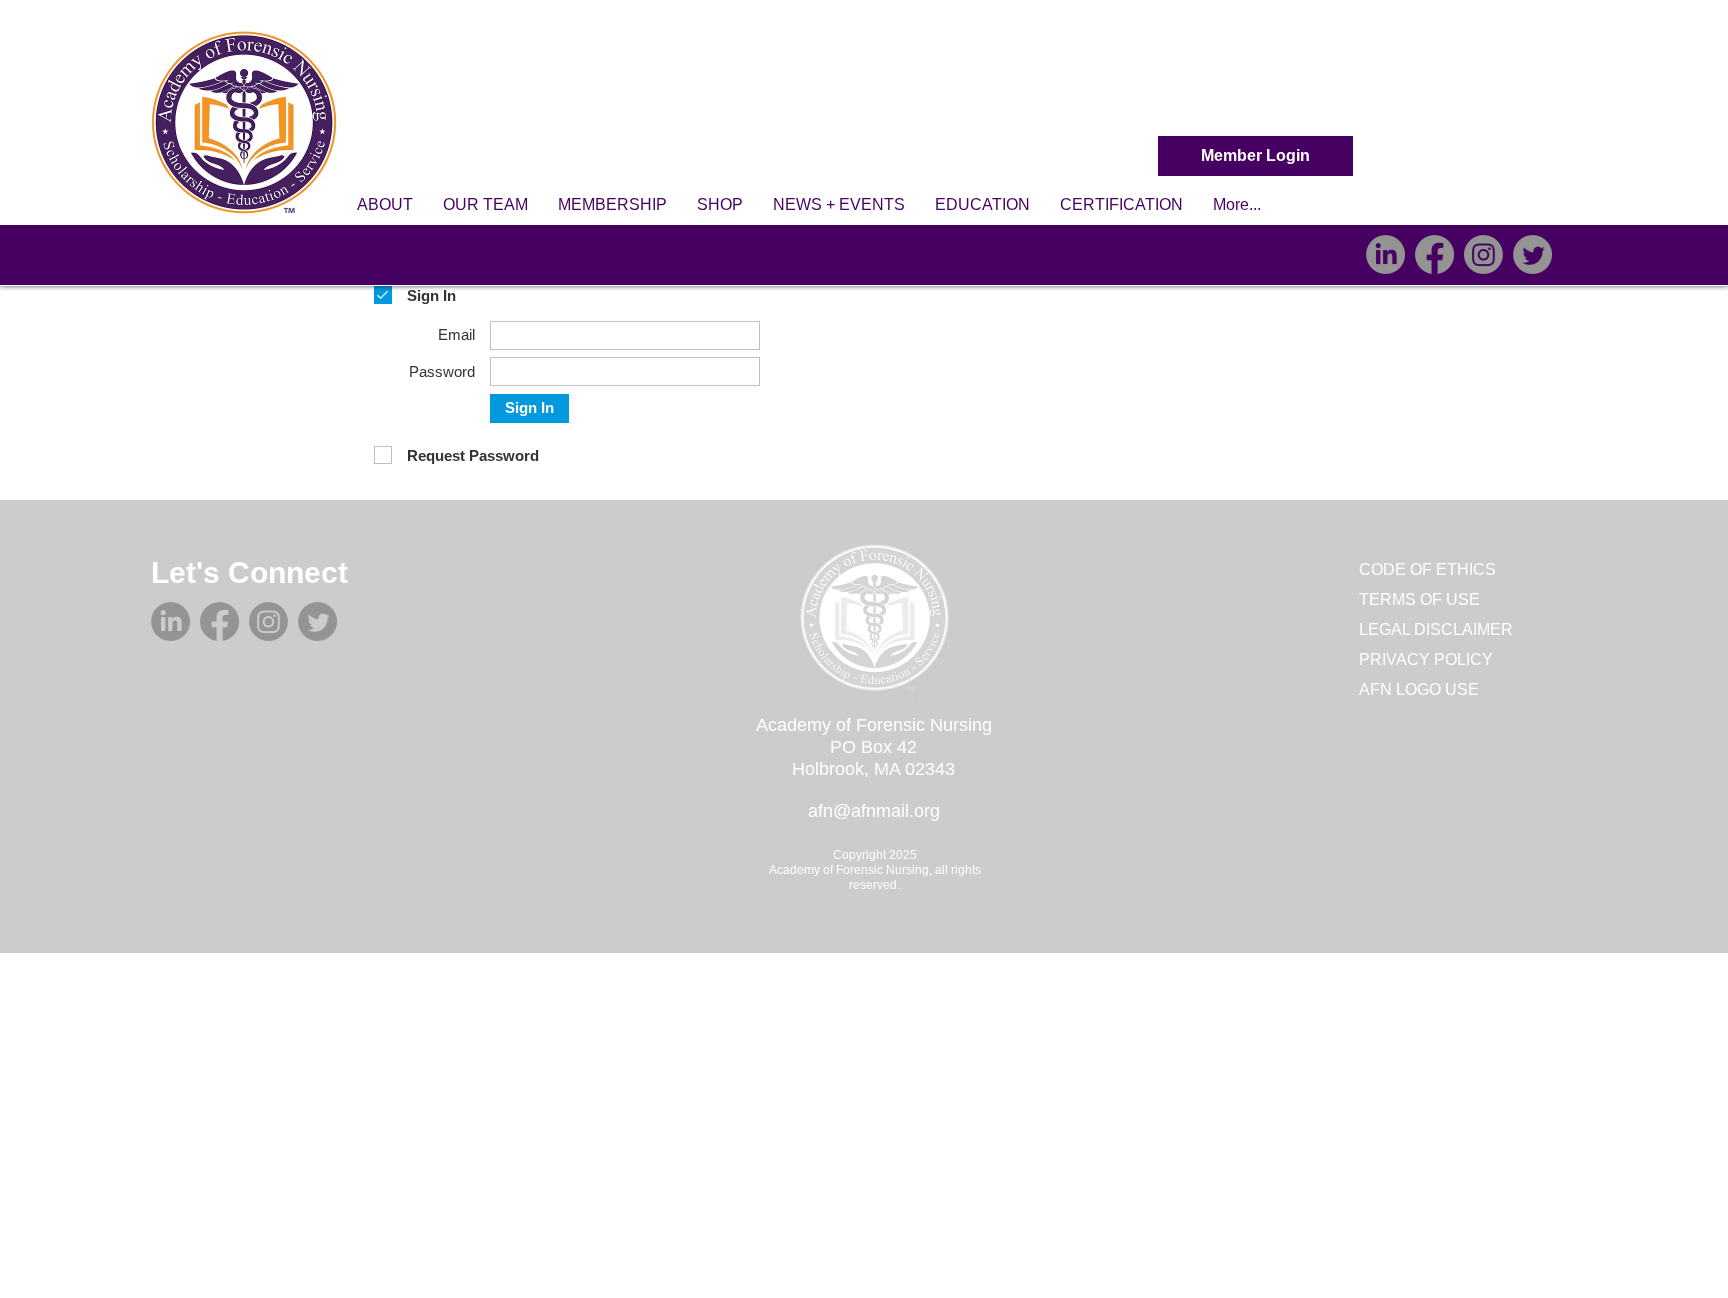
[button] (385, 205)
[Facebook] (1434, 254)
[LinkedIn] (1385, 254)
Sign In (529, 407)
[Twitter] (1532, 254)
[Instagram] (1483, 254)
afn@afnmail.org (874, 811)
